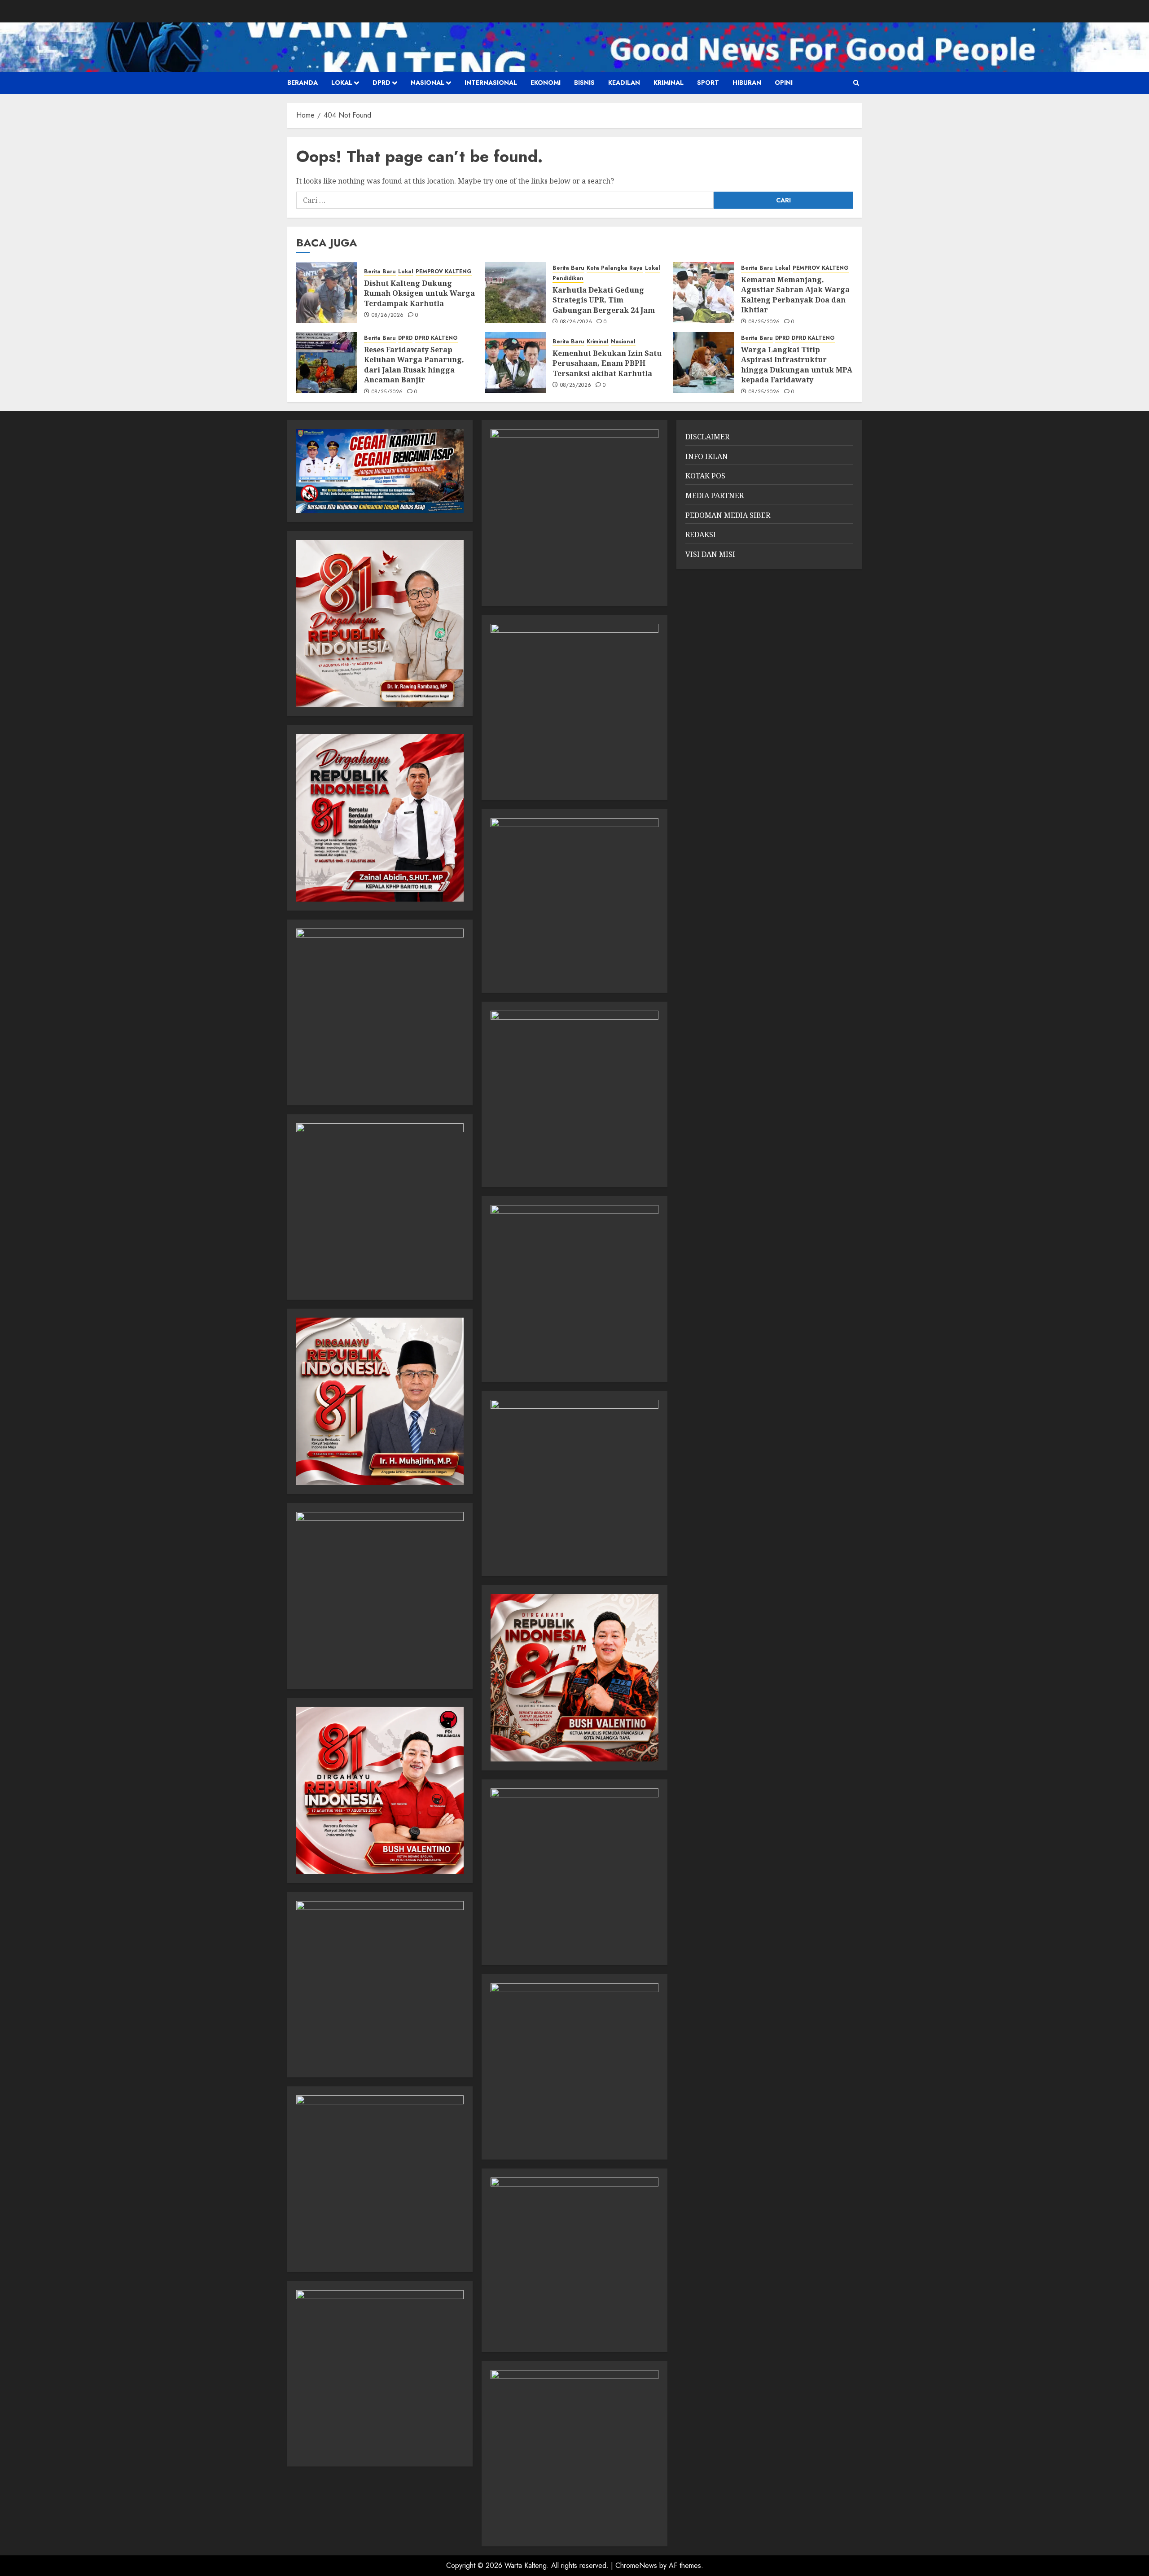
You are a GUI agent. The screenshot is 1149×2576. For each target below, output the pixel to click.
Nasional (428, 83)
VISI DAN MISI (710, 554)
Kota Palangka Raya (615, 268)
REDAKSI (701, 534)
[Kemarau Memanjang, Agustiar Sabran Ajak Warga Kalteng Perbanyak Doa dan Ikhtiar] (704, 293)
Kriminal (669, 83)
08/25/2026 (764, 322)
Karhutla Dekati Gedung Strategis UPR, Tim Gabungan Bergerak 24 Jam (604, 300)
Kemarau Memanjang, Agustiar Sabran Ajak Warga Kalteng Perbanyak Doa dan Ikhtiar (795, 295)
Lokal (342, 83)
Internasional (491, 83)
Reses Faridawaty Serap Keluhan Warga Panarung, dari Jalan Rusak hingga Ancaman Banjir (414, 365)
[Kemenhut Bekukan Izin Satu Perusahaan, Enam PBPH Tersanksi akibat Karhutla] (515, 363)
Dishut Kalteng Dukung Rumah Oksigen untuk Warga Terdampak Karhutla (419, 293)
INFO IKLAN (707, 456)
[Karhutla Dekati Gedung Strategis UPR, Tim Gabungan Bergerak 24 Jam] (515, 293)
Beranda (303, 83)
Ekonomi (546, 83)
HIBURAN (747, 83)
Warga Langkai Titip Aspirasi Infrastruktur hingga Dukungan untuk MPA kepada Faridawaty (797, 365)
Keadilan (624, 83)
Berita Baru (380, 272)
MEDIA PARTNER (715, 495)
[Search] (856, 83)
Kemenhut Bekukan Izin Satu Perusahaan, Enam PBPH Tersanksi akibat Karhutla (607, 363)
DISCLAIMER (707, 437)
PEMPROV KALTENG (444, 272)
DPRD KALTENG (436, 338)
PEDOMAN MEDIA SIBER (728, 515)
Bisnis (584, 83)
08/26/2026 (388, 315)
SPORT (708, 83)
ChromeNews (636, 2565)
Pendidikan (568, 278)
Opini (784, 83)
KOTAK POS (705, 476)
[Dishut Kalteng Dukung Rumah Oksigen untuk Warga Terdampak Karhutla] (327, 293)
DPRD (382, 83)
